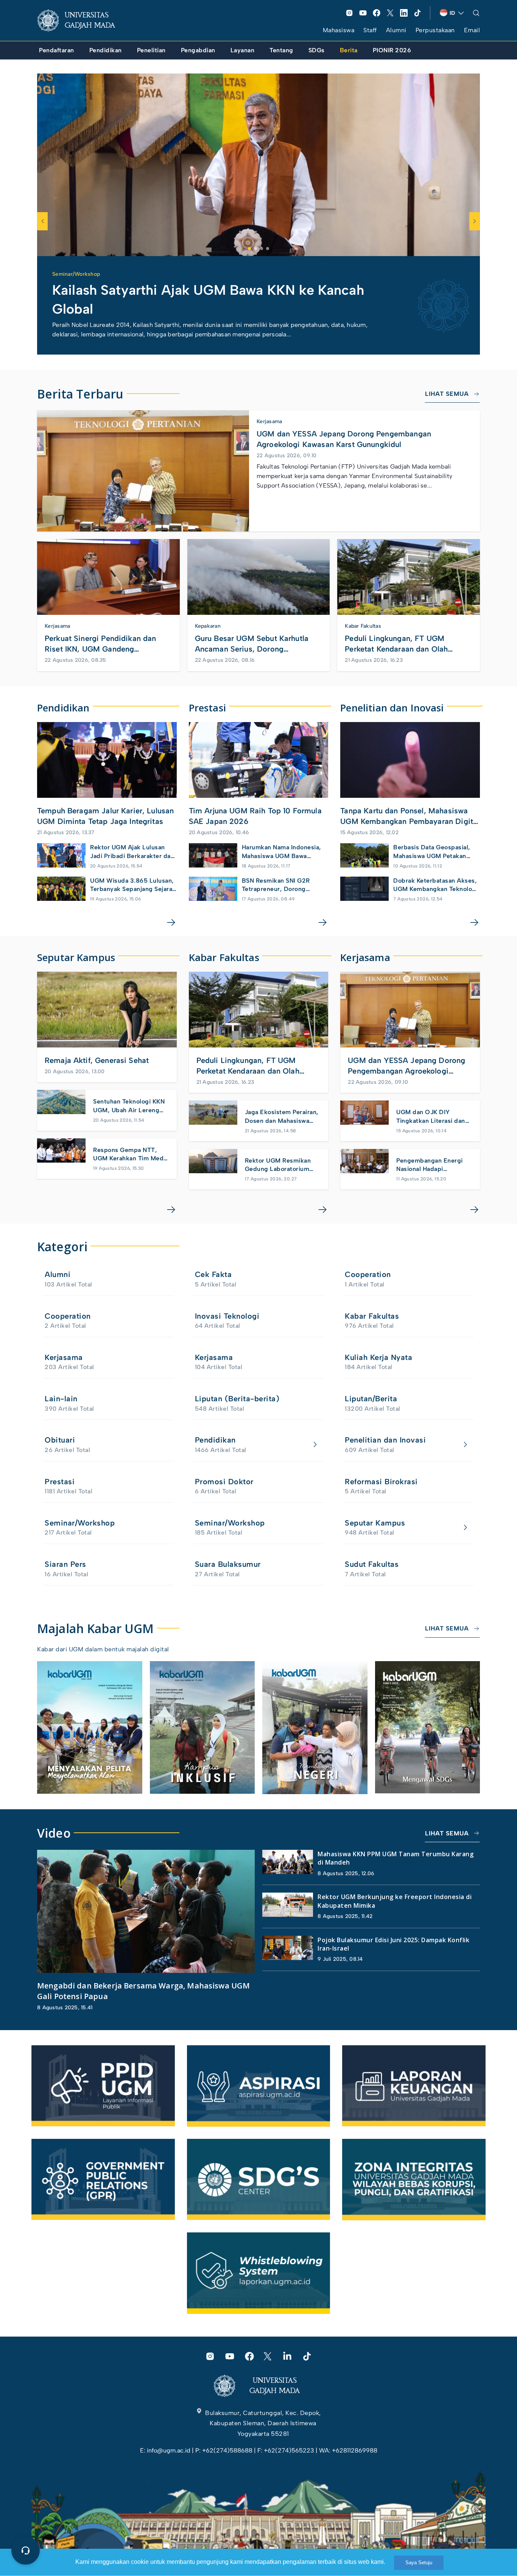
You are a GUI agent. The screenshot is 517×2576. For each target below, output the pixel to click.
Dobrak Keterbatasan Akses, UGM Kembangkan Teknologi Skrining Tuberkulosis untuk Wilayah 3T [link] (435, 885)
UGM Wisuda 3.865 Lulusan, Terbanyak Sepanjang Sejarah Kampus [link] (133, 885)
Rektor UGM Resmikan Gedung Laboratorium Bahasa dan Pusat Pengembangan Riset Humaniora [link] (278, 1165)
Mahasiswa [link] (339, 30)
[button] (249, 249)
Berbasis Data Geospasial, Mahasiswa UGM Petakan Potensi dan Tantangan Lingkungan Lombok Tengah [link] (435, 852)
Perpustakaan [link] (435, 30)
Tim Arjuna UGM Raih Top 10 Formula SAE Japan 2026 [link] (255, 816)
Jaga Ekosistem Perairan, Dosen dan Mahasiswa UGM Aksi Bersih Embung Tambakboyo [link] (282, 1117)
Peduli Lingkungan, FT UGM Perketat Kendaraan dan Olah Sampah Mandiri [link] (396, 644)
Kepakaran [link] (208, 626)
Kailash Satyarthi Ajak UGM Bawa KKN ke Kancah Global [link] (208, 299)
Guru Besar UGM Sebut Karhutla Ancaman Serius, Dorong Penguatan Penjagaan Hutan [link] (252, 644)
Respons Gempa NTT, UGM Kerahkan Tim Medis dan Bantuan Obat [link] (131, 1155)
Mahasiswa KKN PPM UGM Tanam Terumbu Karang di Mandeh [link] (396, 1858)
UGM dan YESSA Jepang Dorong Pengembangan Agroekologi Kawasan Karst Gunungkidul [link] (344, 439)
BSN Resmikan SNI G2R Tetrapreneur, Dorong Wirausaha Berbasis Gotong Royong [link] (283, 885)
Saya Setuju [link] (419, 2563)
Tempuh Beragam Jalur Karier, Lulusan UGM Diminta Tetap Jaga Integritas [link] (105, 816)
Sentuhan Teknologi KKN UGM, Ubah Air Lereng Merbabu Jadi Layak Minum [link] (129, 1106)
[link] (82, 20)
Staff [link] (370, 30)
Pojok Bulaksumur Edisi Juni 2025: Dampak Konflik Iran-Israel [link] (393, 1944)
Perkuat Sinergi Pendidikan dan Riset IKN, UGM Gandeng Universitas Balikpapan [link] (100, 644)
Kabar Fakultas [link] (363, 626)
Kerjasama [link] (269, 421)
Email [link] (472, 30)
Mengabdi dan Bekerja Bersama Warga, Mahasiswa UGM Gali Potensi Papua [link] (143, 1991)
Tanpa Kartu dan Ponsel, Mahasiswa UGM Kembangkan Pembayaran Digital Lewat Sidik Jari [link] (410, 816)
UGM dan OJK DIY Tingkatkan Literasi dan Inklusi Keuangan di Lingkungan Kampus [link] (431, 1117)
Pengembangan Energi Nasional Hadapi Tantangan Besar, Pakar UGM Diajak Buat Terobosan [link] (431, 1165)
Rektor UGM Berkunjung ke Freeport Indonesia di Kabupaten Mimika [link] (395, 1901)
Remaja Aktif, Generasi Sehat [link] (97, 1060)
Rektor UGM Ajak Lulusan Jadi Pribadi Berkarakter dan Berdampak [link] (132, 852)
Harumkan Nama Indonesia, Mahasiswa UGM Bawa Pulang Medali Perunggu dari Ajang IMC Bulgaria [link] (284, 852)
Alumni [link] (396, 30)
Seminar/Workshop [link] (76, 274)
